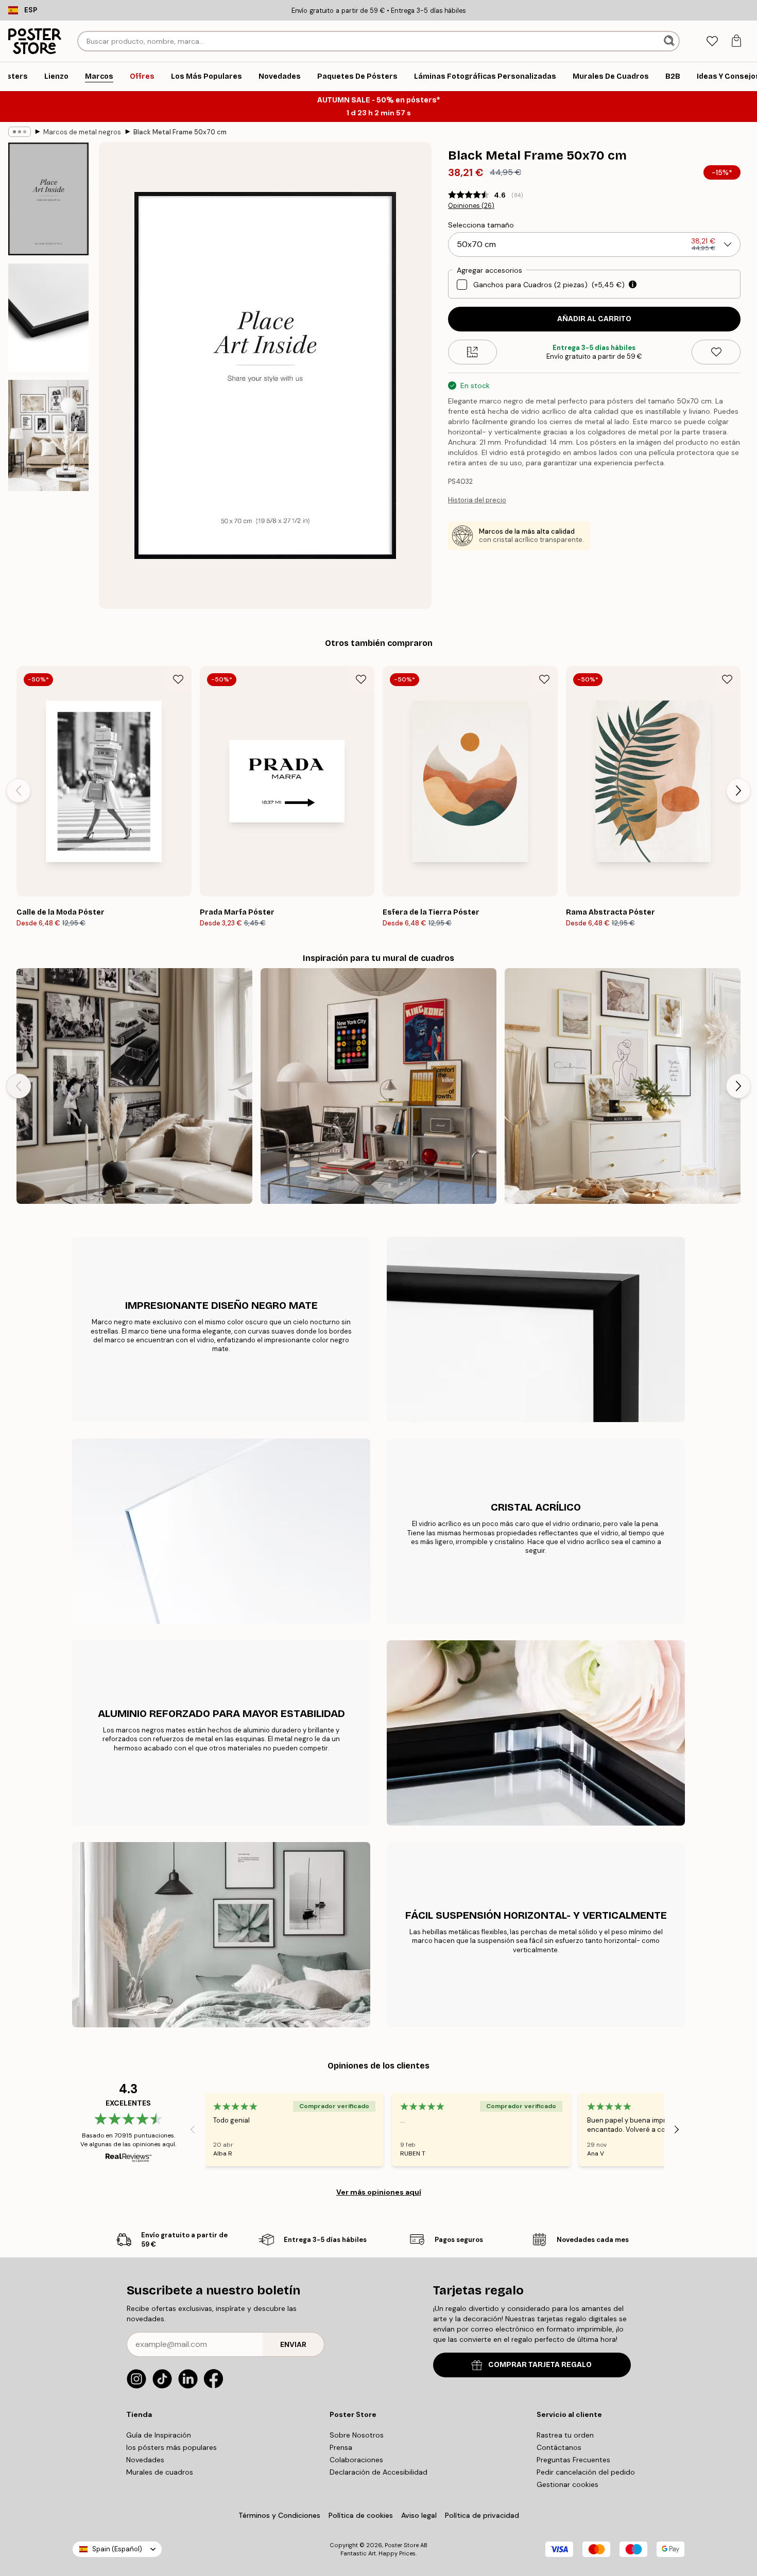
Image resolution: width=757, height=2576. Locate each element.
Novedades (145, 2460)
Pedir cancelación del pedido (586, 2472)
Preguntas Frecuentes (573, 2460)
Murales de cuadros (160, 2472)
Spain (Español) (117, 2549)
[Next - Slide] (738, 791)
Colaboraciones (356, 2460)
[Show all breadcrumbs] (20, 132)
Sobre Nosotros (357, 2435)
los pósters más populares (171, 2447)
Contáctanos (559, 2447)
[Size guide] (472, 352)
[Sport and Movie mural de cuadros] (378, 1086)
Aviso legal (419, 2515)
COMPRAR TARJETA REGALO (540, 2365)
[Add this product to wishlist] (716, 352)
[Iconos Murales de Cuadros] (134, 1086)
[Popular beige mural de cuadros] (623, 1086)
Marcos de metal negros (82, 132)
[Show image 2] (48, 318)
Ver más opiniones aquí (379, 2192)
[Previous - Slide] (19, 791)
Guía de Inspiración (159, 2435)
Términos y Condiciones (279, 2515)
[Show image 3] (48, 435)
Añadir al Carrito (594, 319)
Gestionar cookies (567, 2484)
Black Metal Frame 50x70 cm (180, 132)
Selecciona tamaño (481, 225)
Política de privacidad (482, 2515)
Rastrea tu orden (565, 2435)
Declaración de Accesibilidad (378, 2472)
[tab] (712, 41)
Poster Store (402, 2545)
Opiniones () (471, 206)
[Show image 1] (48, 199)
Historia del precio (477, 500)
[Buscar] (670, 41)
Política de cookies (361, 2515)
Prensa (341, 2447)
